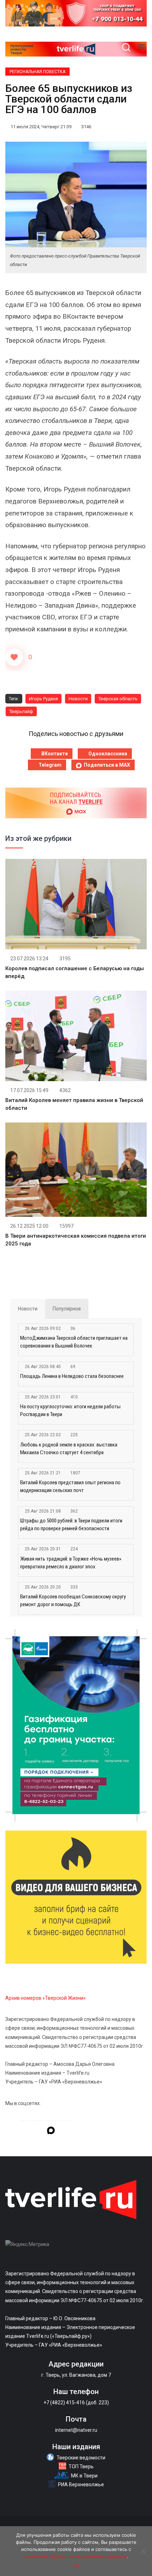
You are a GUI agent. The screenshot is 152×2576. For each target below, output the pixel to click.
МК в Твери (84, 2476)
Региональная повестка (37, 72)
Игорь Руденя (43, 699)
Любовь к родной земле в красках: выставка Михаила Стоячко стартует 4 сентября (69, 1449)
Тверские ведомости (81, 2458)
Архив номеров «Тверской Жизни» (46, 1998)
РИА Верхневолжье (81, 2484)
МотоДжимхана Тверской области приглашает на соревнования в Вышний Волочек (74, 1342)
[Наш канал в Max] (51, 2132)
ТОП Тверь (81, 2466)
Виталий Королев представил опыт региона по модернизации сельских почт (70, 1486)
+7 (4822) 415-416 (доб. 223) (76, 2403)
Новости (78, 699)
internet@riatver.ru (76, 2430)
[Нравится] (14, 657)
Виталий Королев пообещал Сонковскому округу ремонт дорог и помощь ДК (73, 1601)
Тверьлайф (21, 711)
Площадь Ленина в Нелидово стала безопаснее (72, 1376)
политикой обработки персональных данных (75, 2556)
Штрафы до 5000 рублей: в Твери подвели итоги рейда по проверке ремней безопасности (71, 1525)
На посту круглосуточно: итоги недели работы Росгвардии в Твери (70, 1410)
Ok (76, 2565)
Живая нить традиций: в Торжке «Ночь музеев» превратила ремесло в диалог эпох (71, 1563)
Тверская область (118, 699)
